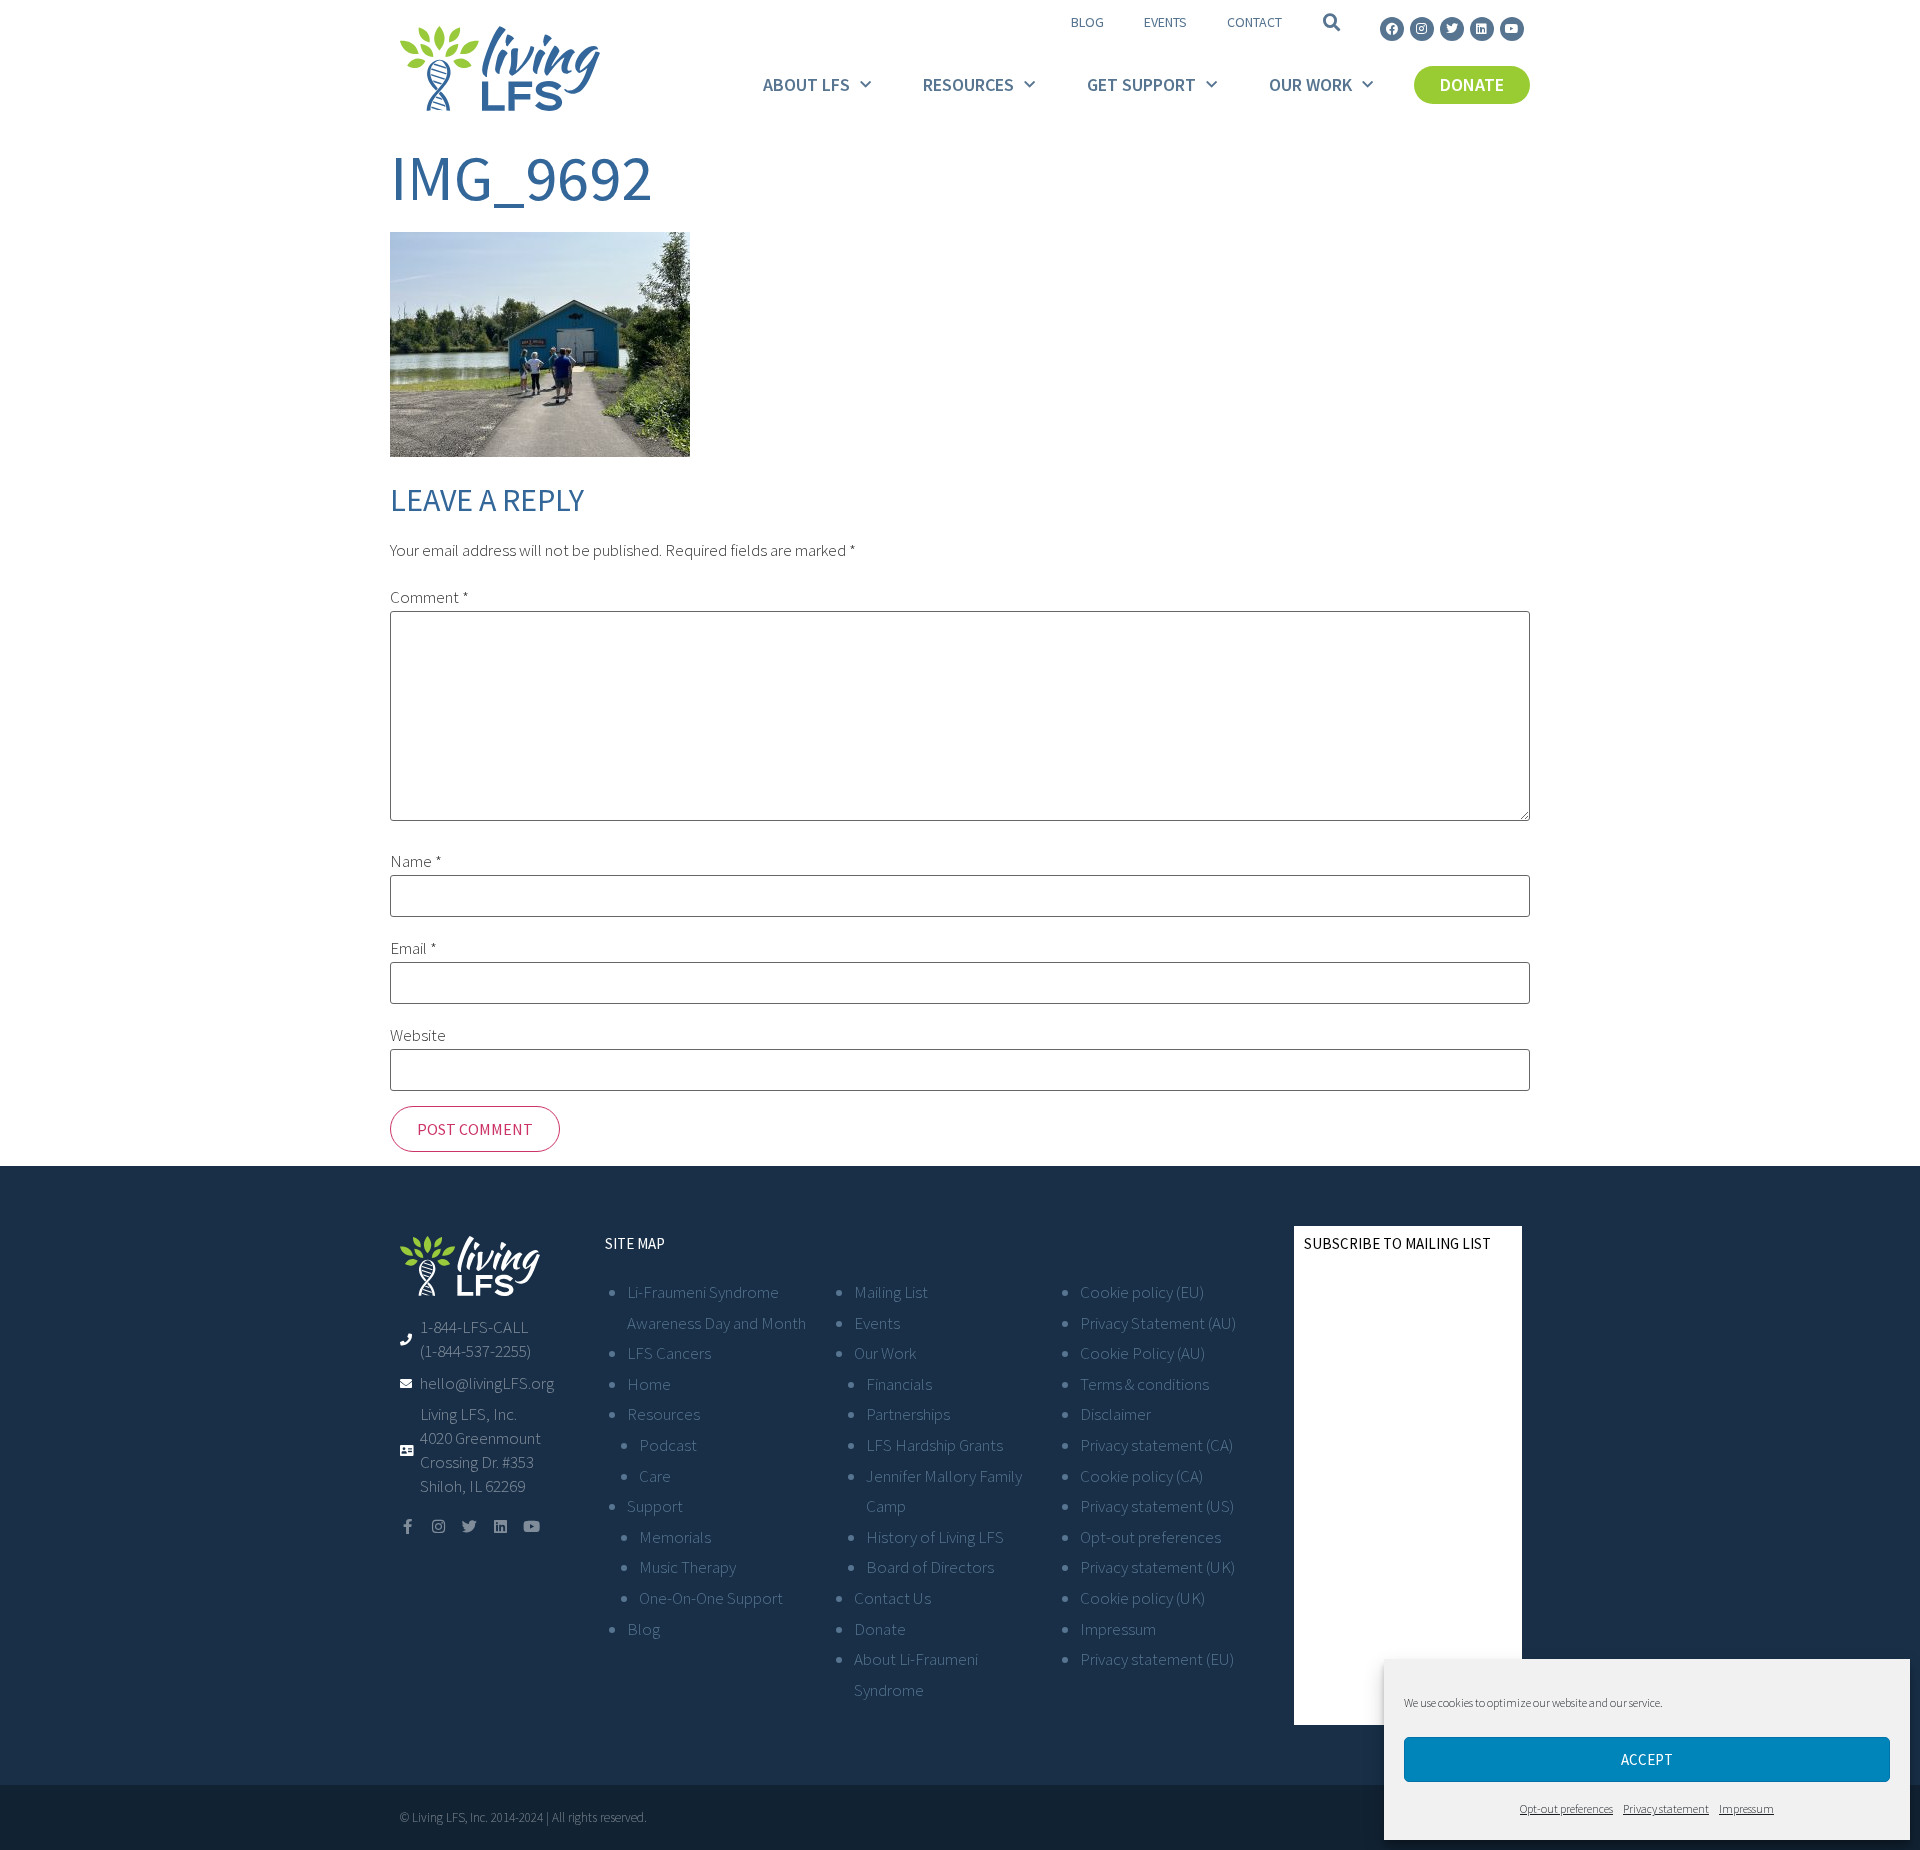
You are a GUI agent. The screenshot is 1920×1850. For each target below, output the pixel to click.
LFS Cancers (669, 1353)
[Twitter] (1452, 29)
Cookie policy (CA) (1141, 1476)
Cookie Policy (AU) (1142, 1353)
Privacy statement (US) (1157, 1506)
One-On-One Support (711, 1598)
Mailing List (891, 1292)
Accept (1647, 1759)
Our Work (1310, 84)
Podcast (668, 1445)
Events (1165, 22)
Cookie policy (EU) (1142, 1292)
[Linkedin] (1482, 29)
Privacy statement (1666, 1808)
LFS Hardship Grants (934, 1445)
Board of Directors (930, 1567)
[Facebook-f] (407, 1526)
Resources (968, 84)
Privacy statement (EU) (1157, 1659)
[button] (1332, 23)
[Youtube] (1512, 29)
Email (413, 948)
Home (649, 1384)
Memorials (675, 1537)
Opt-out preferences (1566, 1808)
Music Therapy (687, 1567)
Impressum (1746, 1808)
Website (418, 1035)
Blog (1087, 22)
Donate (880, 1629)
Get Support (1141, 84)
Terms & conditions (1144, 1384)
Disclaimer (1115, 1414)
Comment (429, 597)
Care (655, 1476)
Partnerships (908, 1414)
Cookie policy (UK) (1142, 1598)
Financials (899, 1384)
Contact (1254, 22)
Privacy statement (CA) (1156, 1445)
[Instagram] (1422, 29)
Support (655, 1506)
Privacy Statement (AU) (1158, 1323)
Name (416, 861)
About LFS (806, 84)
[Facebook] (1392, 29)
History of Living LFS (935, 1537)
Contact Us (892, 1598)
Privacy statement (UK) (1157, 1567)
